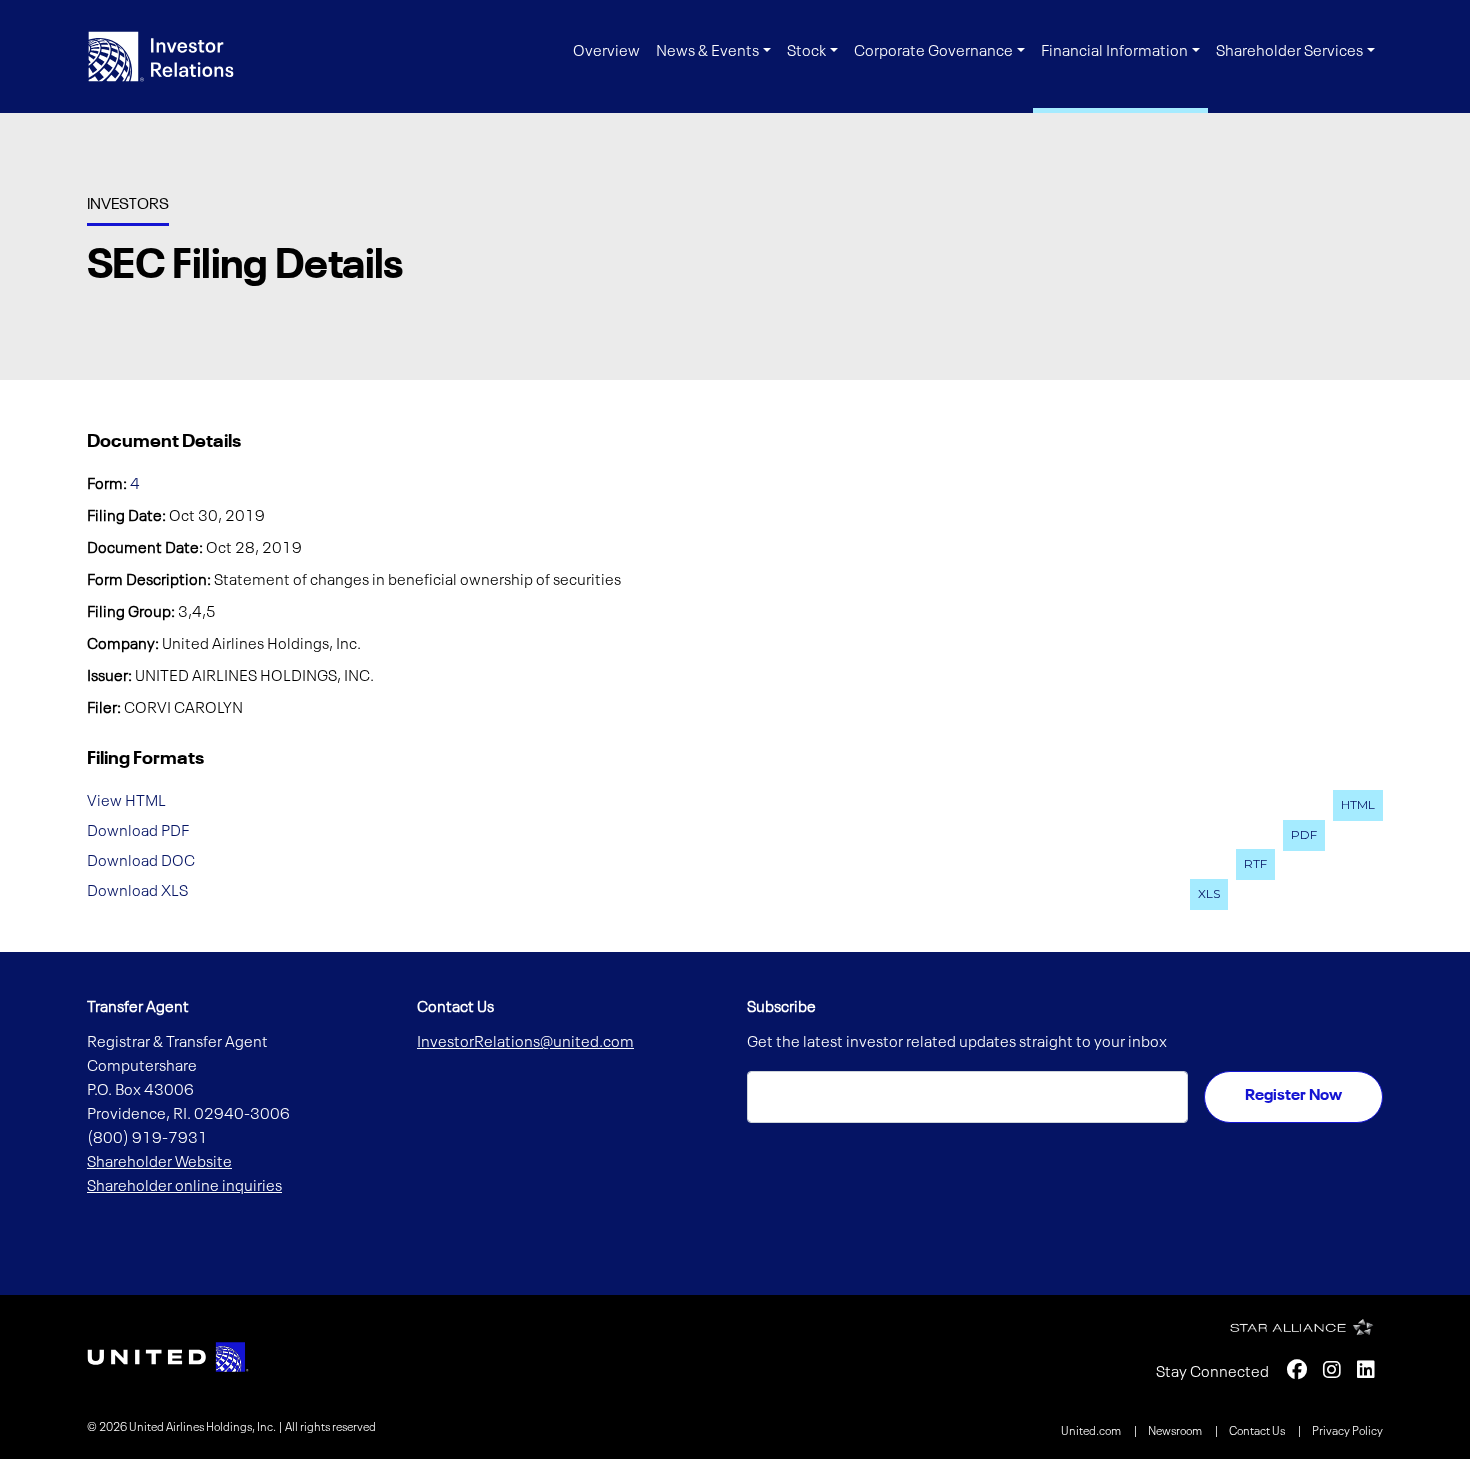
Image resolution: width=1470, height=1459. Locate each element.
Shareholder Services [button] (1289, 52)
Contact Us (1258, 1432)
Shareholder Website (159, 1163)
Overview (606, 52)
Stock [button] (806, 52)
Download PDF (138, 832)
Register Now (1293, 1096)
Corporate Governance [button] (933, 52)
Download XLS (137, 891)
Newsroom (1176, 1432)
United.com (1092, 1432)
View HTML (126, 802)
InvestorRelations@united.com (525, 1043)
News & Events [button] (707, 52)
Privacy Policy (1347, 1432)
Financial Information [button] (1114, 52)
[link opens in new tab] (168, 1357)
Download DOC (141, 861)
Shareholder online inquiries (184, 1187)
